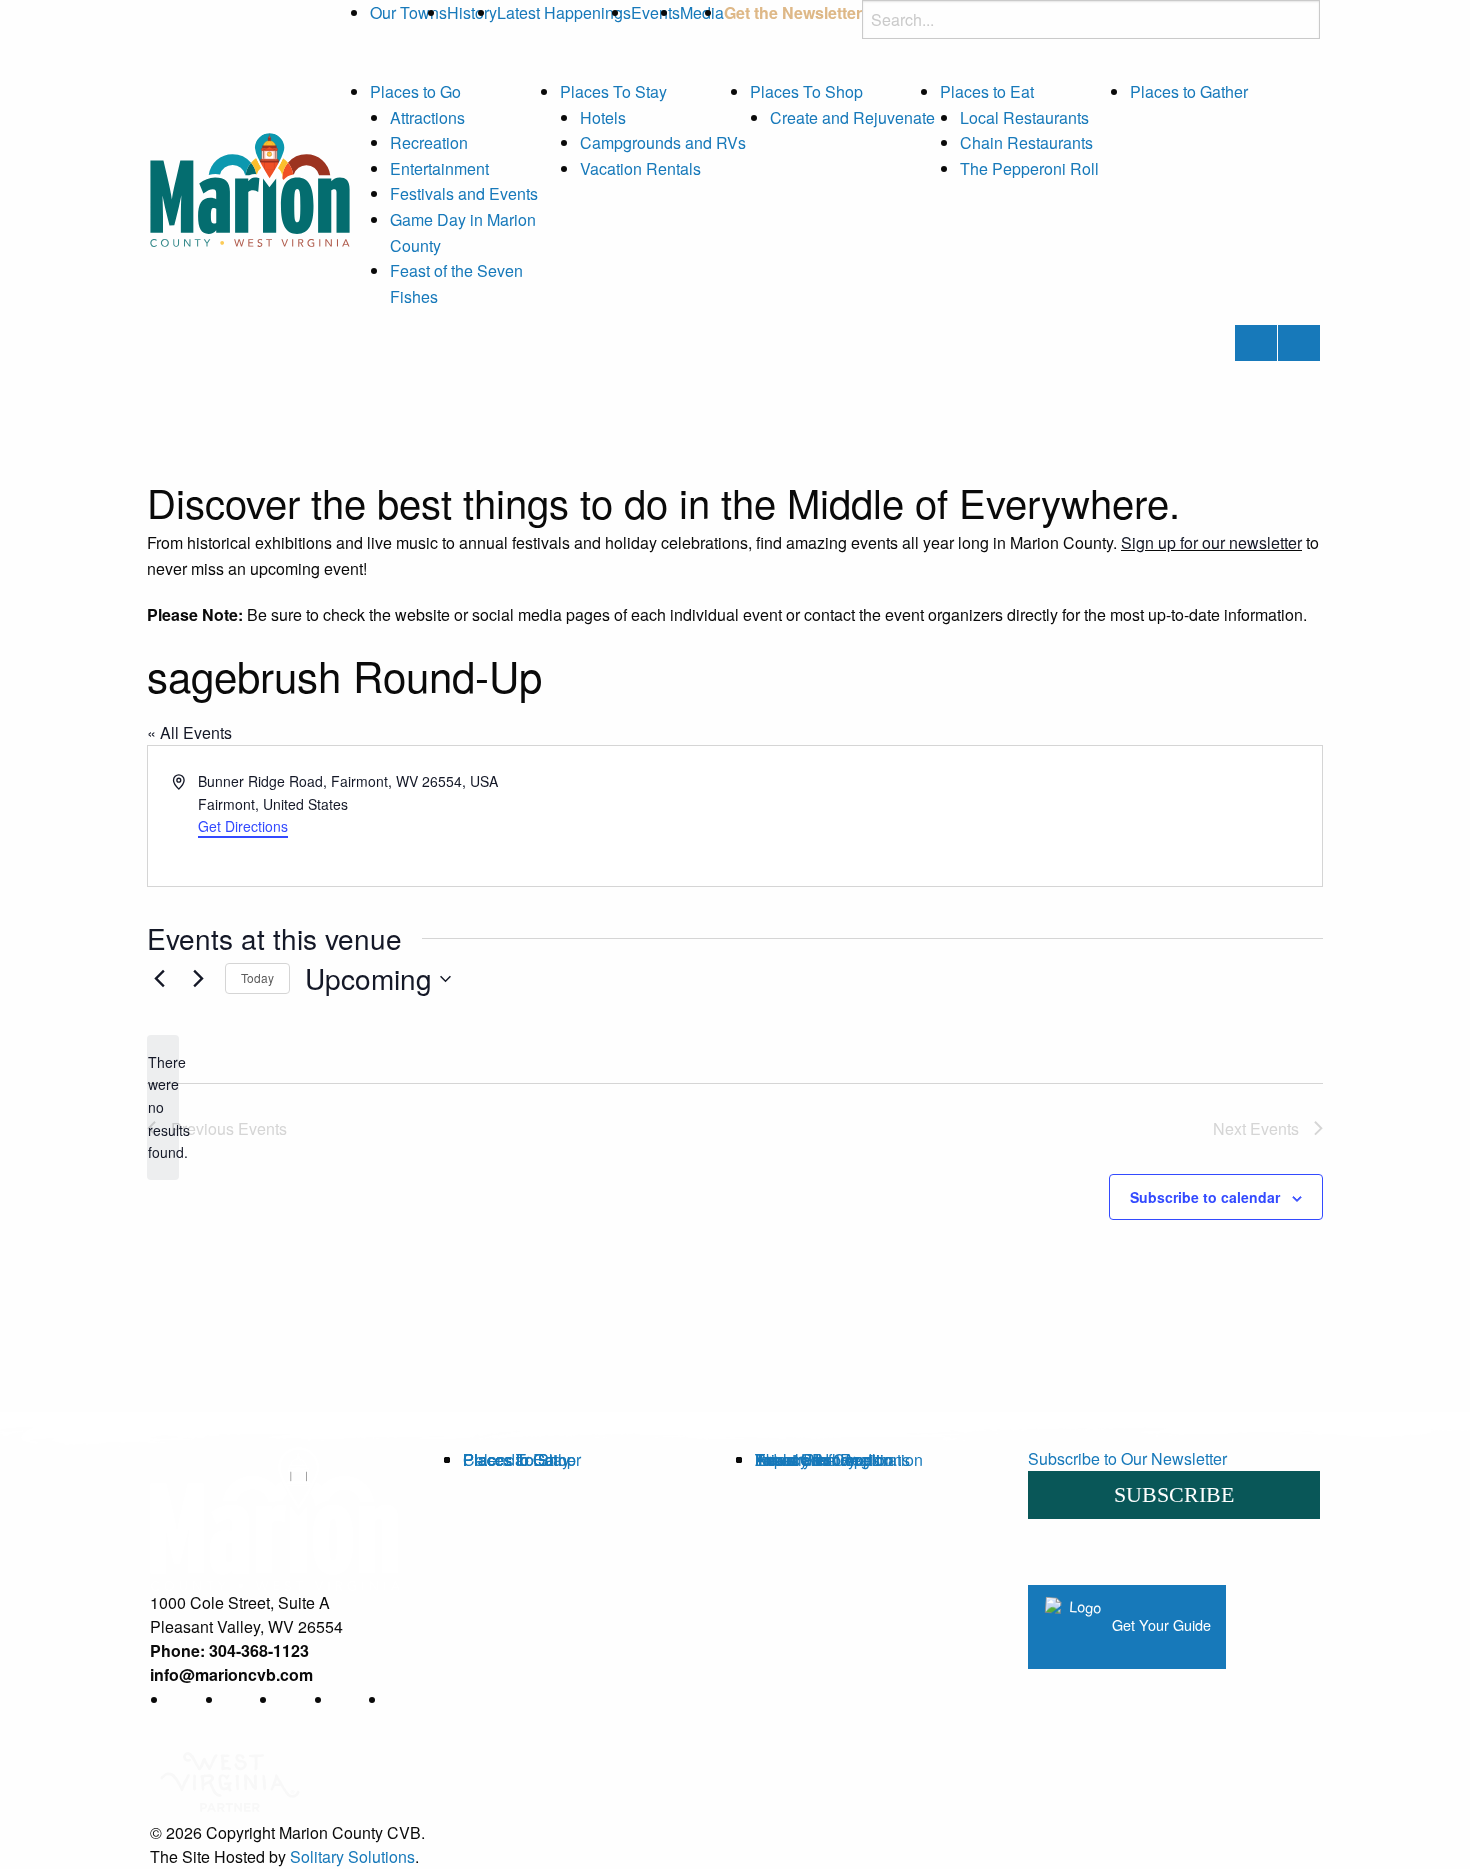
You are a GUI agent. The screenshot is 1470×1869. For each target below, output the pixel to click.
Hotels (603, 117)
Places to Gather (1189, 91)
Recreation (429, 142)
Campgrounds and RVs (663, 142)
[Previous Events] (159, 979)
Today (257, 977)
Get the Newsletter (793, 12)
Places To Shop (806, 91)
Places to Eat (987, 91)
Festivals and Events (464, 193)
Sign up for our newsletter (1211, 542)
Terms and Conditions (832, 1459)
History (472, 12)
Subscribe (1174, 1494)
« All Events (189, 732)
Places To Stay (613, 91)
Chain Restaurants (1026, 142)
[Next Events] (198, 979)
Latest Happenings (564, 12)
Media (702, 12)
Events (655, 12)
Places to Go (415, 91)
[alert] (163, 1107)
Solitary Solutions (352, 1856)
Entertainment (439, 168)
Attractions (427, 117)
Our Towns (408, 12)
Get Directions (243, 826)
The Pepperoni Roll (1029, 168)
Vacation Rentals (640, 168)
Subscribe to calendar (1205, 1197)
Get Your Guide (1159, 1624)
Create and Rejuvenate (852, 117)
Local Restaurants (1024, 117)
